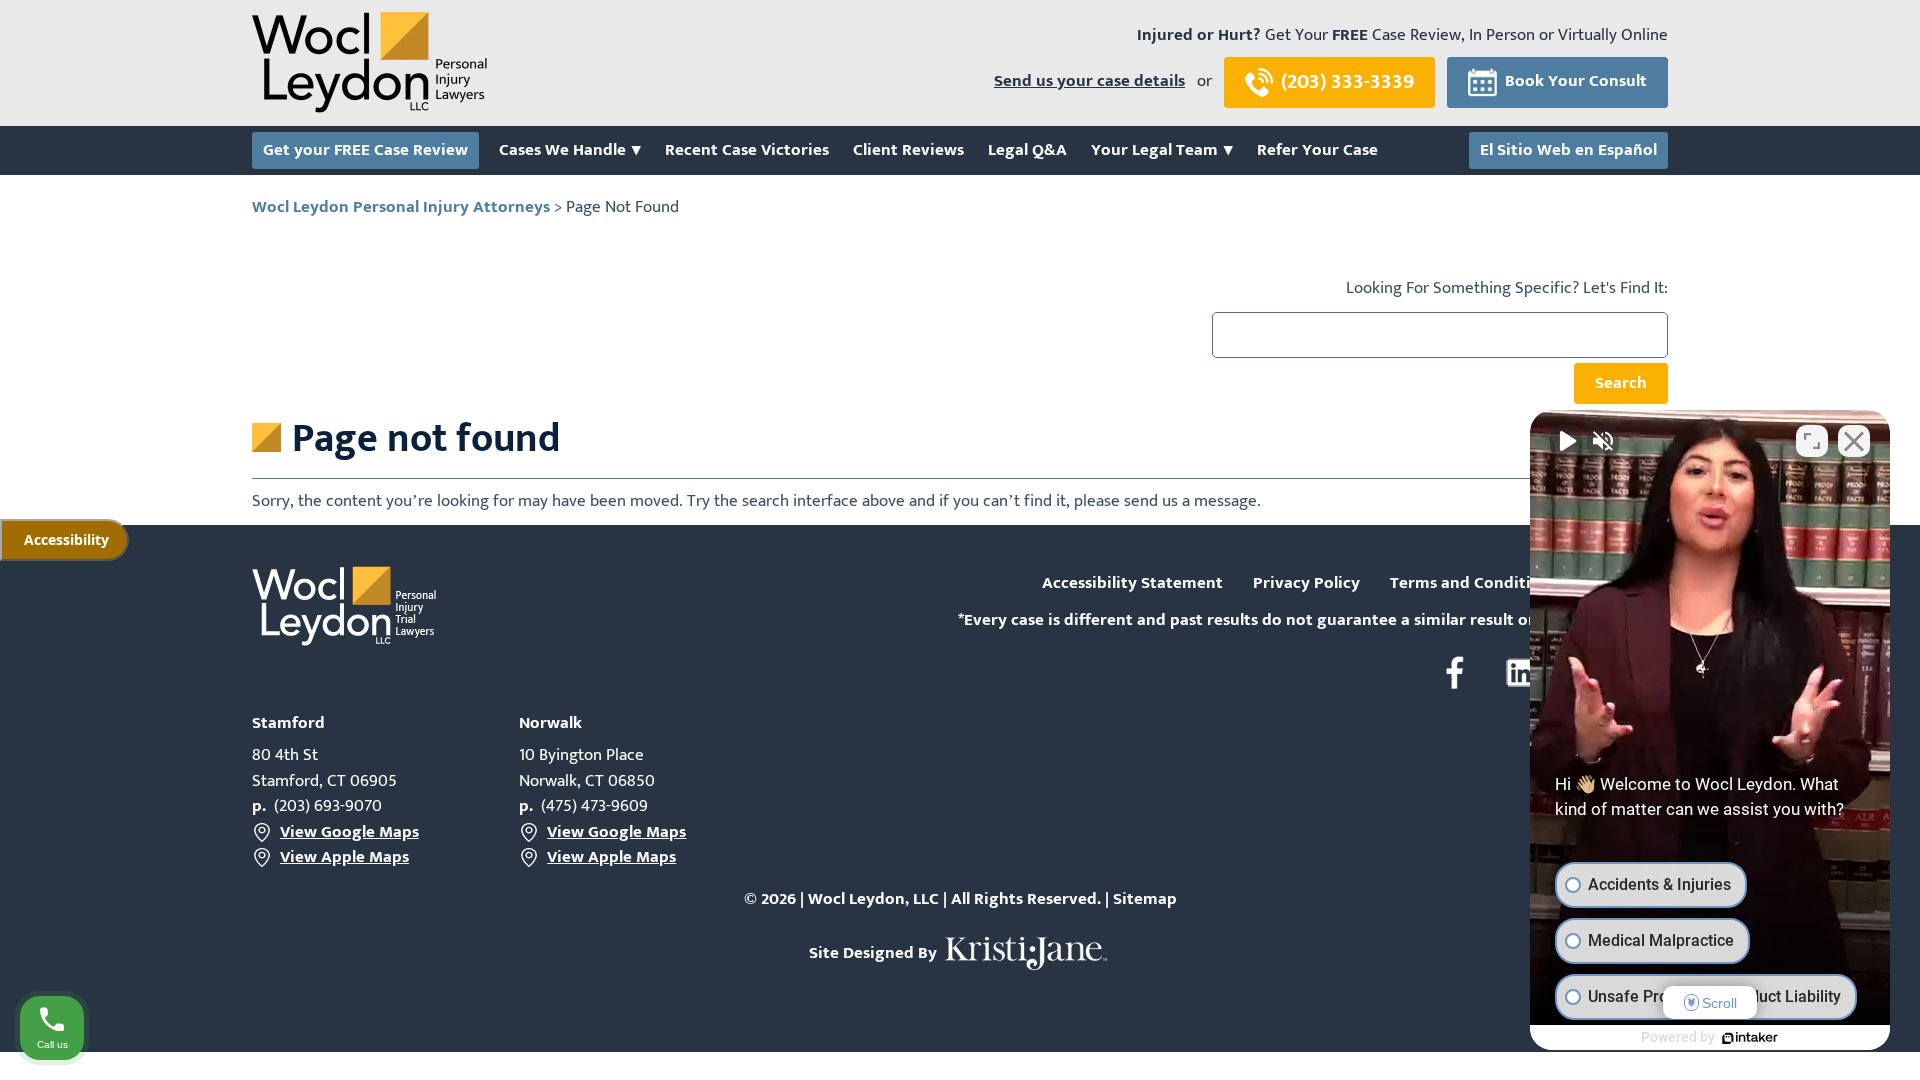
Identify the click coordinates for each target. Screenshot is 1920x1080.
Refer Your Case (1317, 151)
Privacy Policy (1306, 584)
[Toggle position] (1812, 441)
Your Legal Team (1154, 151)
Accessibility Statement (1132, 584)
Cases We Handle (562, 151)
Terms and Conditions (1474, 584)
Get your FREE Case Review (365, 151)
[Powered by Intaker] (1750, 1038)
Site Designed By (875, 953)
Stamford (288, 723)
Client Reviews (908, 151)
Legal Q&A (1027, 151)
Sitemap (1145, 899)
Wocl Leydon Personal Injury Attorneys (401, 207)
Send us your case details (1089, 82)
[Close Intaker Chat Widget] (1854, 441)
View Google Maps (349, 833)
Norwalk (550, 723)
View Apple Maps (344, 858)
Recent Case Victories (747, 151)
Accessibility (66, 539)
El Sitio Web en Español (1568, 151)
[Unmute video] (1566, 441)
